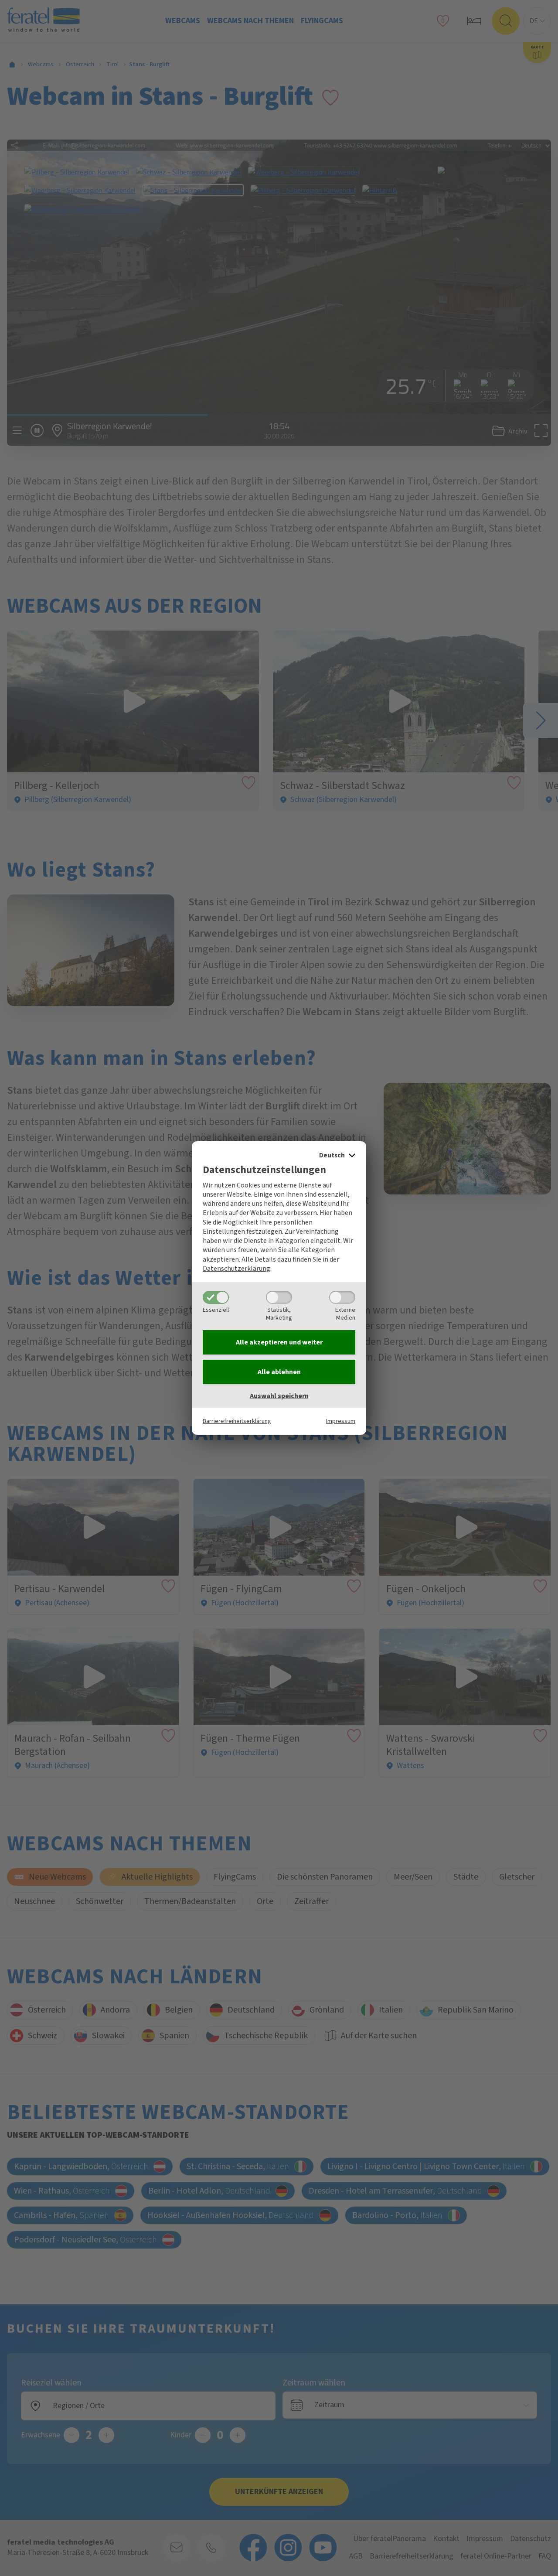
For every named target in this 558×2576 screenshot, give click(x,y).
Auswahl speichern (279, 1396)
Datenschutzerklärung (236, 1269)
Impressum (341, 1421)
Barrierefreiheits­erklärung (237, 1421)
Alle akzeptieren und (279, 1342)
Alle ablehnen (279, 1372)
